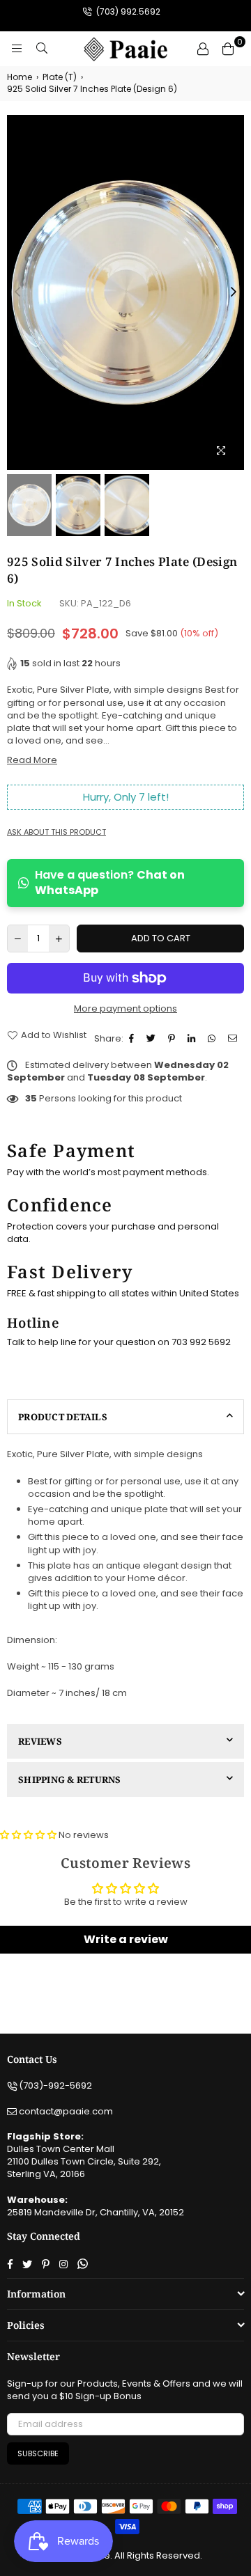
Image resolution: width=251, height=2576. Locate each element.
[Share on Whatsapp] (213, 1039)
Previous (17, 292)
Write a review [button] (126, 1939)
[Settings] (203, 49)
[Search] (42, 49)
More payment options (125, 1009)
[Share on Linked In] (193, 1039)
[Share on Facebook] (133, 1039)
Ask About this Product (56, 832)
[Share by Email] (234, 1039)
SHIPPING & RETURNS (70, 1780)
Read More (32, 760)
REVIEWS (40, 1741)
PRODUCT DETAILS (63, 1417)
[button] (29, 1835)
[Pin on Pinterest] (173, 1039)
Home (20, 77)
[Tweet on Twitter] (153, 1039)
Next (234, 292)
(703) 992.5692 (127, 11)
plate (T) (60, 77)
